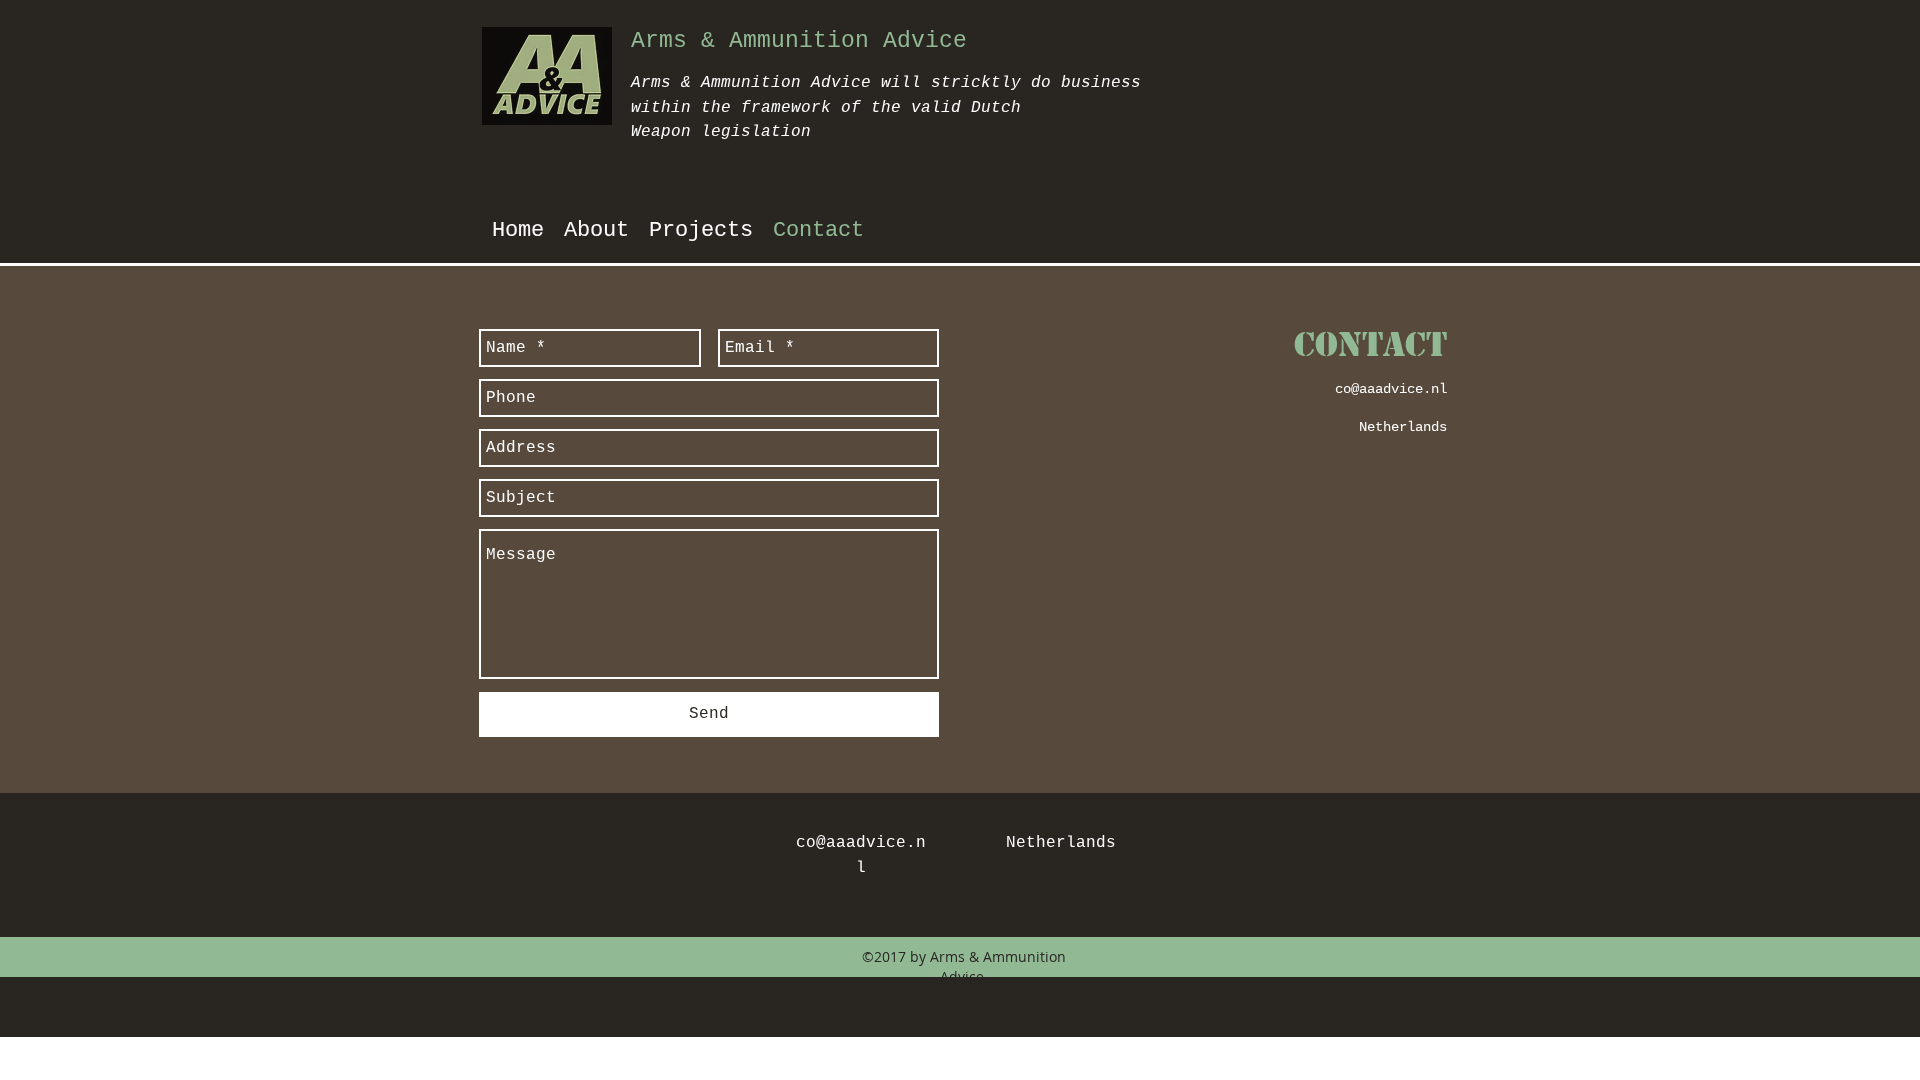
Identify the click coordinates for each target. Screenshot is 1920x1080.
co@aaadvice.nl (1391, 389)
